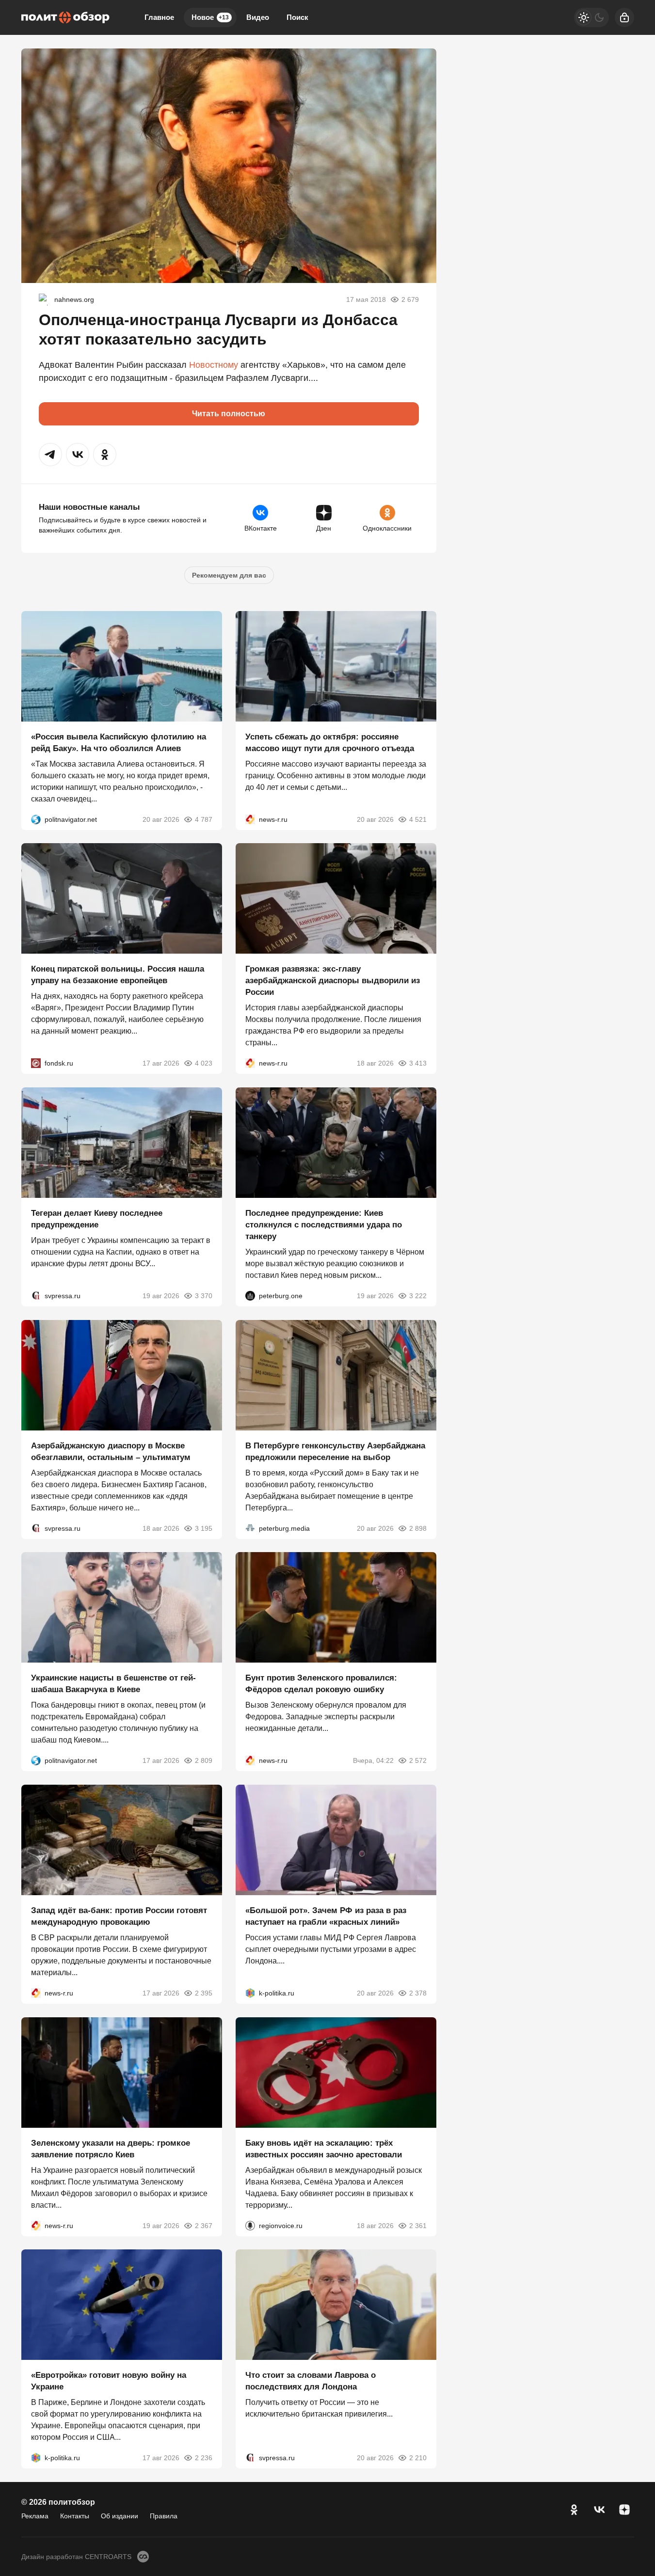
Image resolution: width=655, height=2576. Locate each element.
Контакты (75, 2516)
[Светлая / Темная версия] (591, 17)
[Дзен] (624, 2510)
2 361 (418, 2225)
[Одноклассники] (574, 2510)
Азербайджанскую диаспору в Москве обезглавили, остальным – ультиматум (111, 1451)
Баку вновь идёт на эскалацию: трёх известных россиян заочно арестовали (324, 2148)
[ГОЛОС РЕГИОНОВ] (250, 2225)
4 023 (204, 1063)
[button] (50, 455)
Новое (210, 17)
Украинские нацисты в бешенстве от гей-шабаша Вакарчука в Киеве (113, 1684)
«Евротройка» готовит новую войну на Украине (109, 2381)
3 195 (204, 1528)
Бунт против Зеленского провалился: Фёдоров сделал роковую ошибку (321, 1684)
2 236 (204, 2458)
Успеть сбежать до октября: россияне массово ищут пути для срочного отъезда (330, 742)
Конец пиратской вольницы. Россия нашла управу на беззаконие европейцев (118, 975)
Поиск (297, 17)
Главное (159, 17)
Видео (258, 17)
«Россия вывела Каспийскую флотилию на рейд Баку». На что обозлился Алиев (119, 742)
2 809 (204, 1760)
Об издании (120, 2516)
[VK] (599, 2510)
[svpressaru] (36, 1296)
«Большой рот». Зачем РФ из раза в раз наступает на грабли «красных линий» (326, 1916)
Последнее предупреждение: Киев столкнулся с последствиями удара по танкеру (324, 1225)
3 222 (418, 1296)
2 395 (204, 1993)
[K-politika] (250, 1993)
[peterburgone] (250, 1296)
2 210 (418, 2458)
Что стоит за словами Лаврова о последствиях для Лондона (311, 2381)
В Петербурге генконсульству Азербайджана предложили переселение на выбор (335, 1451)
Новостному (214, 365)
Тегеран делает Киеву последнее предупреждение (97, 1219)
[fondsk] (36, 1063)
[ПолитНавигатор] (36, 819)
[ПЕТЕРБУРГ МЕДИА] (250, 1528)
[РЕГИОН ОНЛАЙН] (250, 819)
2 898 (418, 1528)
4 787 (204, 819)
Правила (164, 2516)
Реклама (35, 2516)
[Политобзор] (65, 17)
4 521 (418, 819)
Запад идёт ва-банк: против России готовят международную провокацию (119, 1916)
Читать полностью (229, 414)
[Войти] (624, 17)
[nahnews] (45, 299)
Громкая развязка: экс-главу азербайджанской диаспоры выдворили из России (333, 981)
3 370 (204, 1296)
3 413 (418, 1063)
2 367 (204, 2225)
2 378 (418, 1993)
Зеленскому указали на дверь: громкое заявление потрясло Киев (111, 2148)
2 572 (418, 1760)
